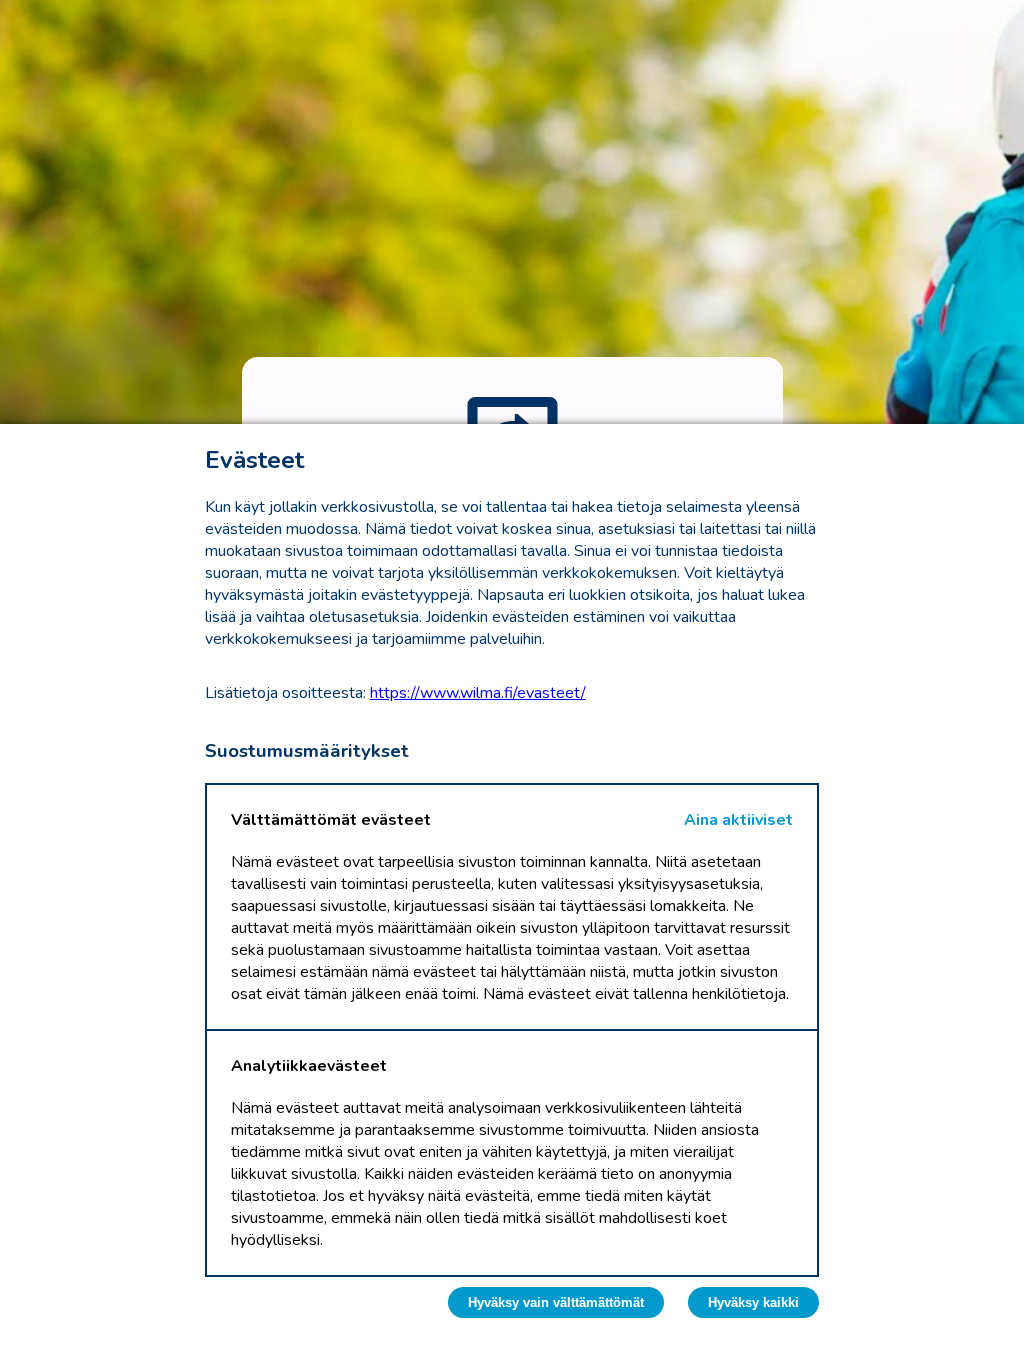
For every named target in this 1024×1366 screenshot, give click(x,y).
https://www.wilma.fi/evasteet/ (478, 693)
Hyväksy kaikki (753, 1302)
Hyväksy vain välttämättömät (556, 1302)
